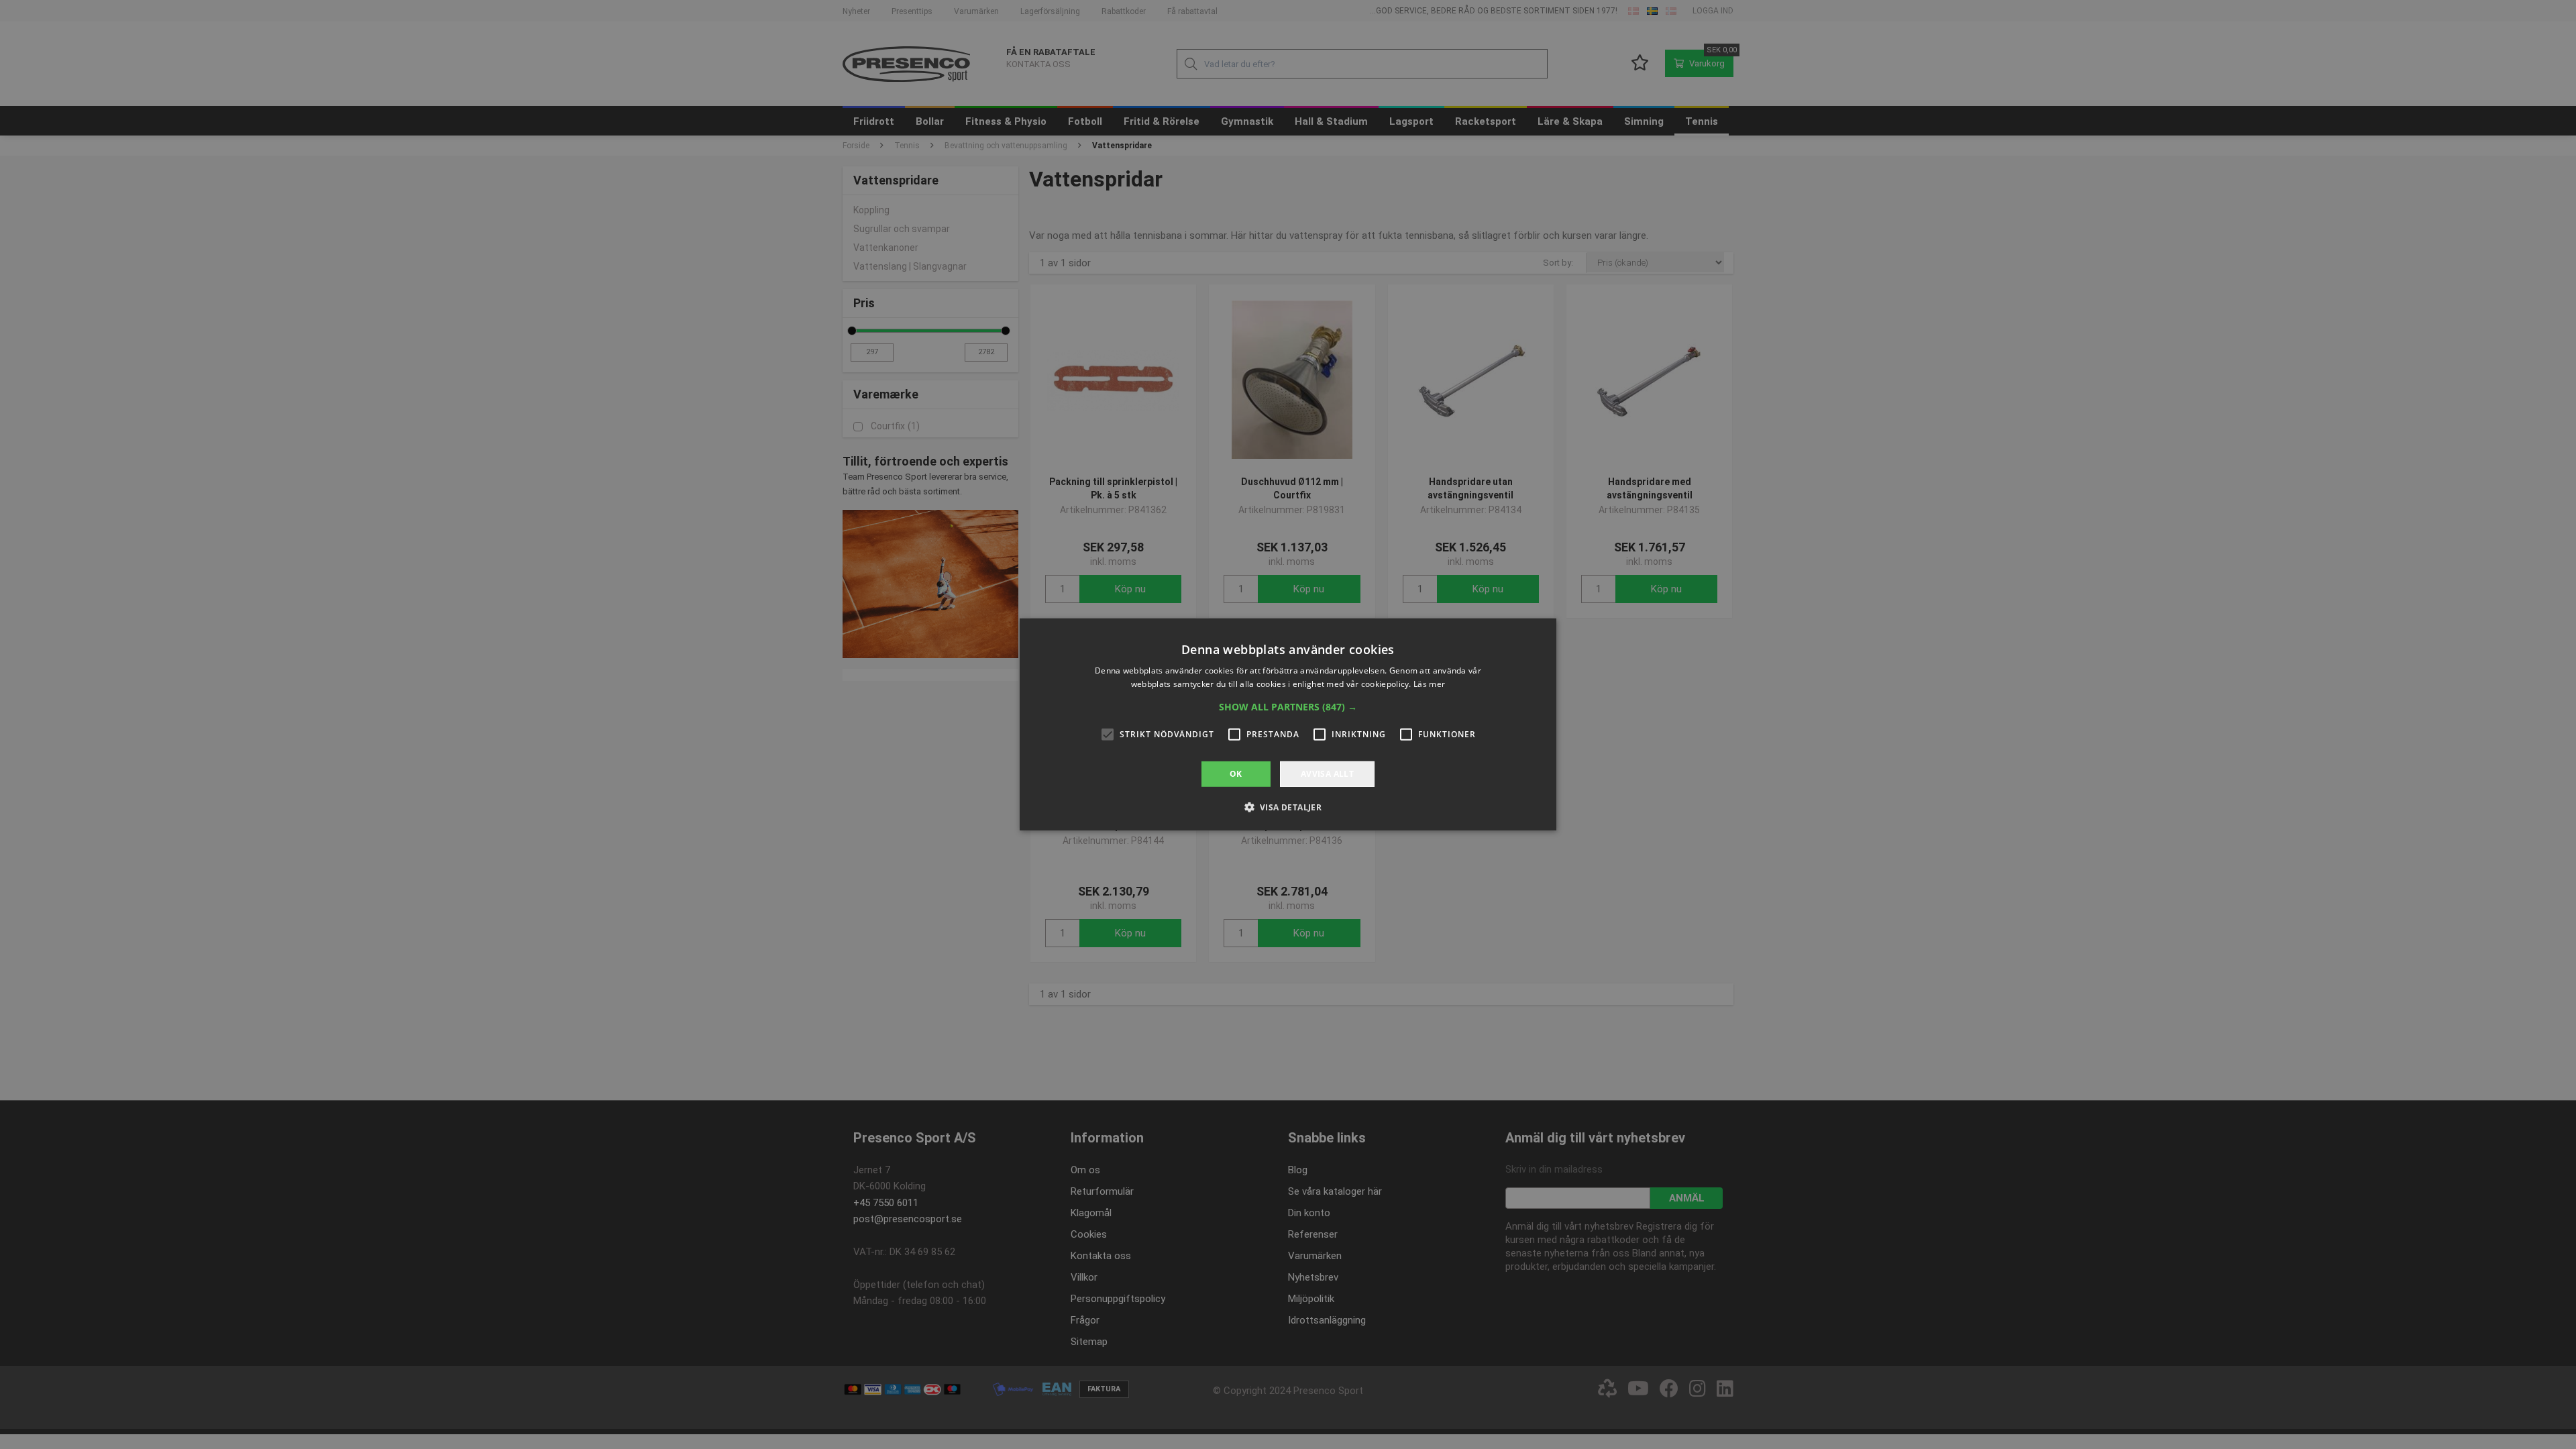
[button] (1288, 707)
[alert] (1288, 724)
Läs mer (1429, 684)
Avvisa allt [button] (1327, 774)
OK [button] (1236, 774)
